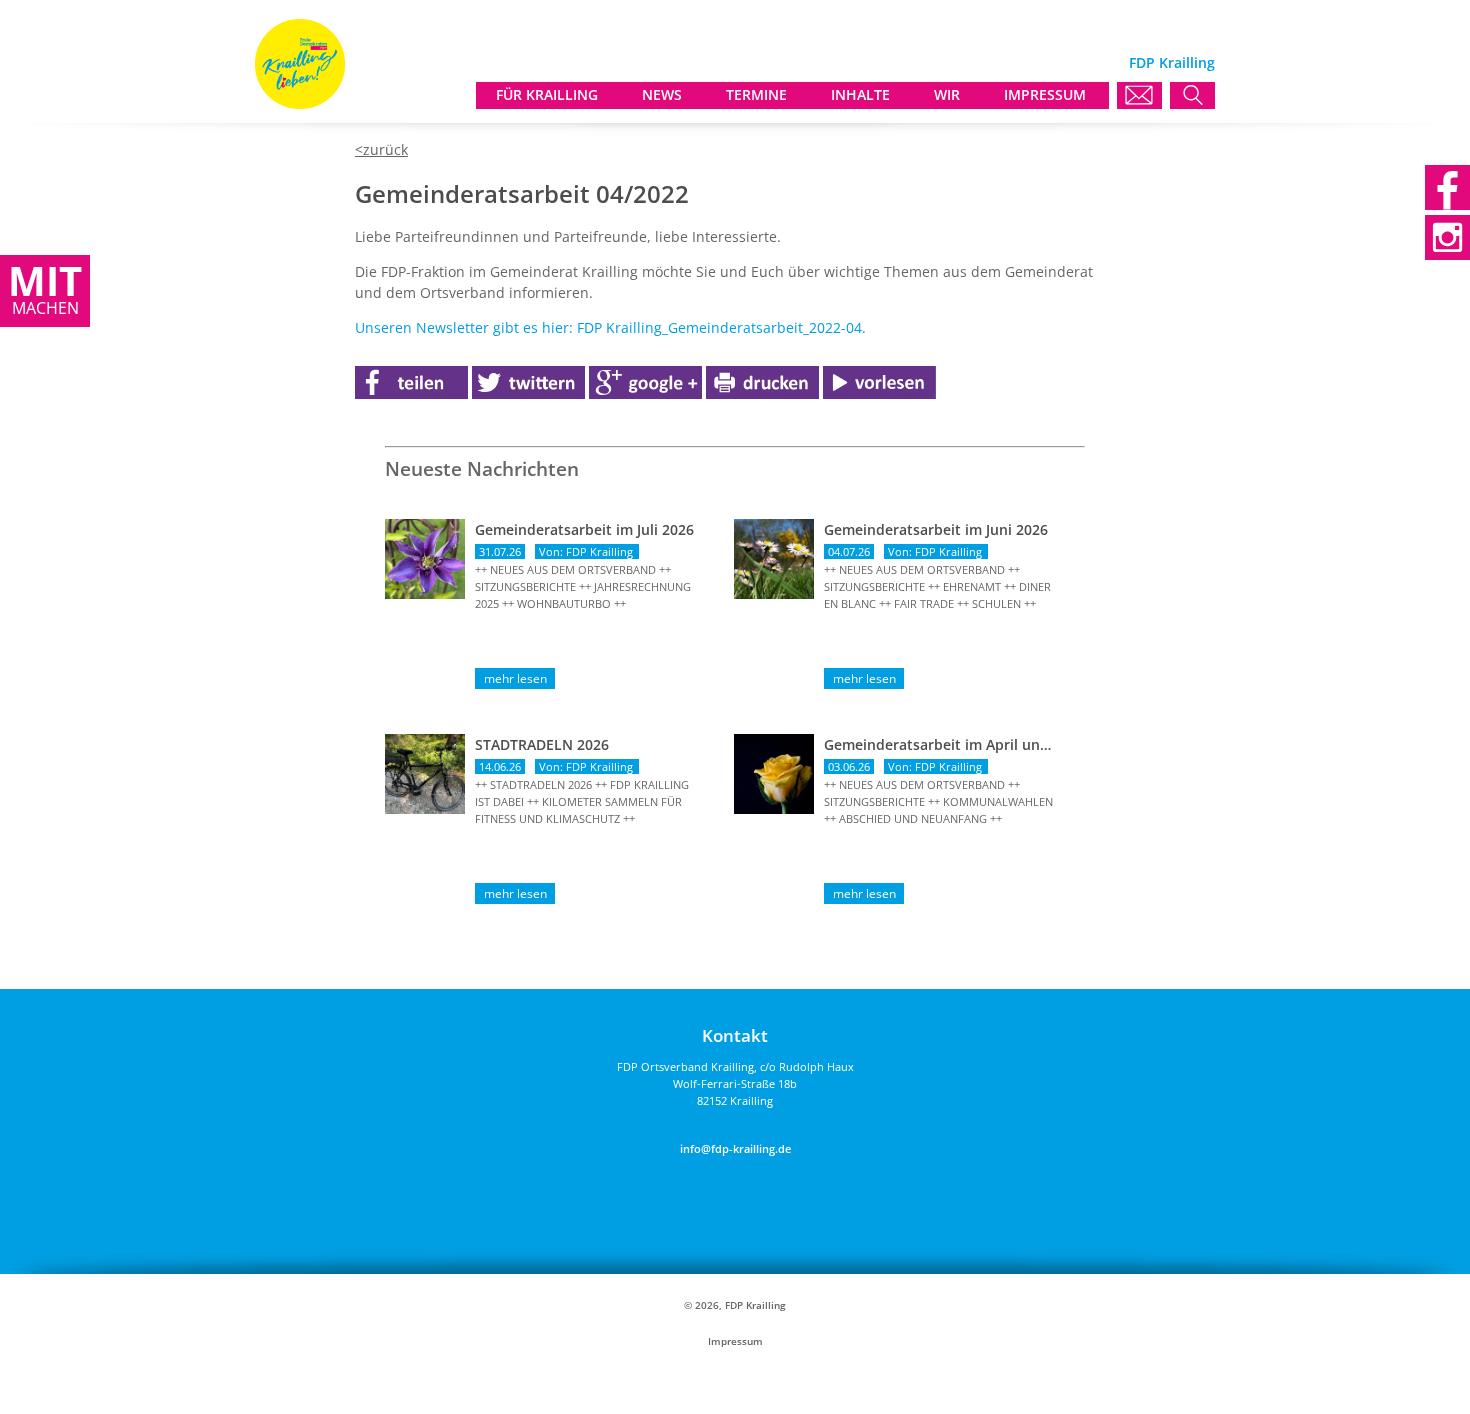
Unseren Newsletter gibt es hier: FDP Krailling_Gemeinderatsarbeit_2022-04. (610, 327)
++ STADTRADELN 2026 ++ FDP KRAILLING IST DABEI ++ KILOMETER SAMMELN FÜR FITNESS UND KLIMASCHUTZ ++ (582, 801)
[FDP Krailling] (300, 103)
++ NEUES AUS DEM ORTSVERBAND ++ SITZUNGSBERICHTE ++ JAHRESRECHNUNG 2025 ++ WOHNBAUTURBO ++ (583, 586)
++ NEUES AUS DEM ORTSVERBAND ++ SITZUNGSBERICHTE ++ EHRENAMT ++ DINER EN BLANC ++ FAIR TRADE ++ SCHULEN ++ (937, 586)
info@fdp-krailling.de (735, 1148)
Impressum (735, 1341)
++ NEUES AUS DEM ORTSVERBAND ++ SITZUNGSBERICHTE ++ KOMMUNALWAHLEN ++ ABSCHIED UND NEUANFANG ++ (938, 801)
